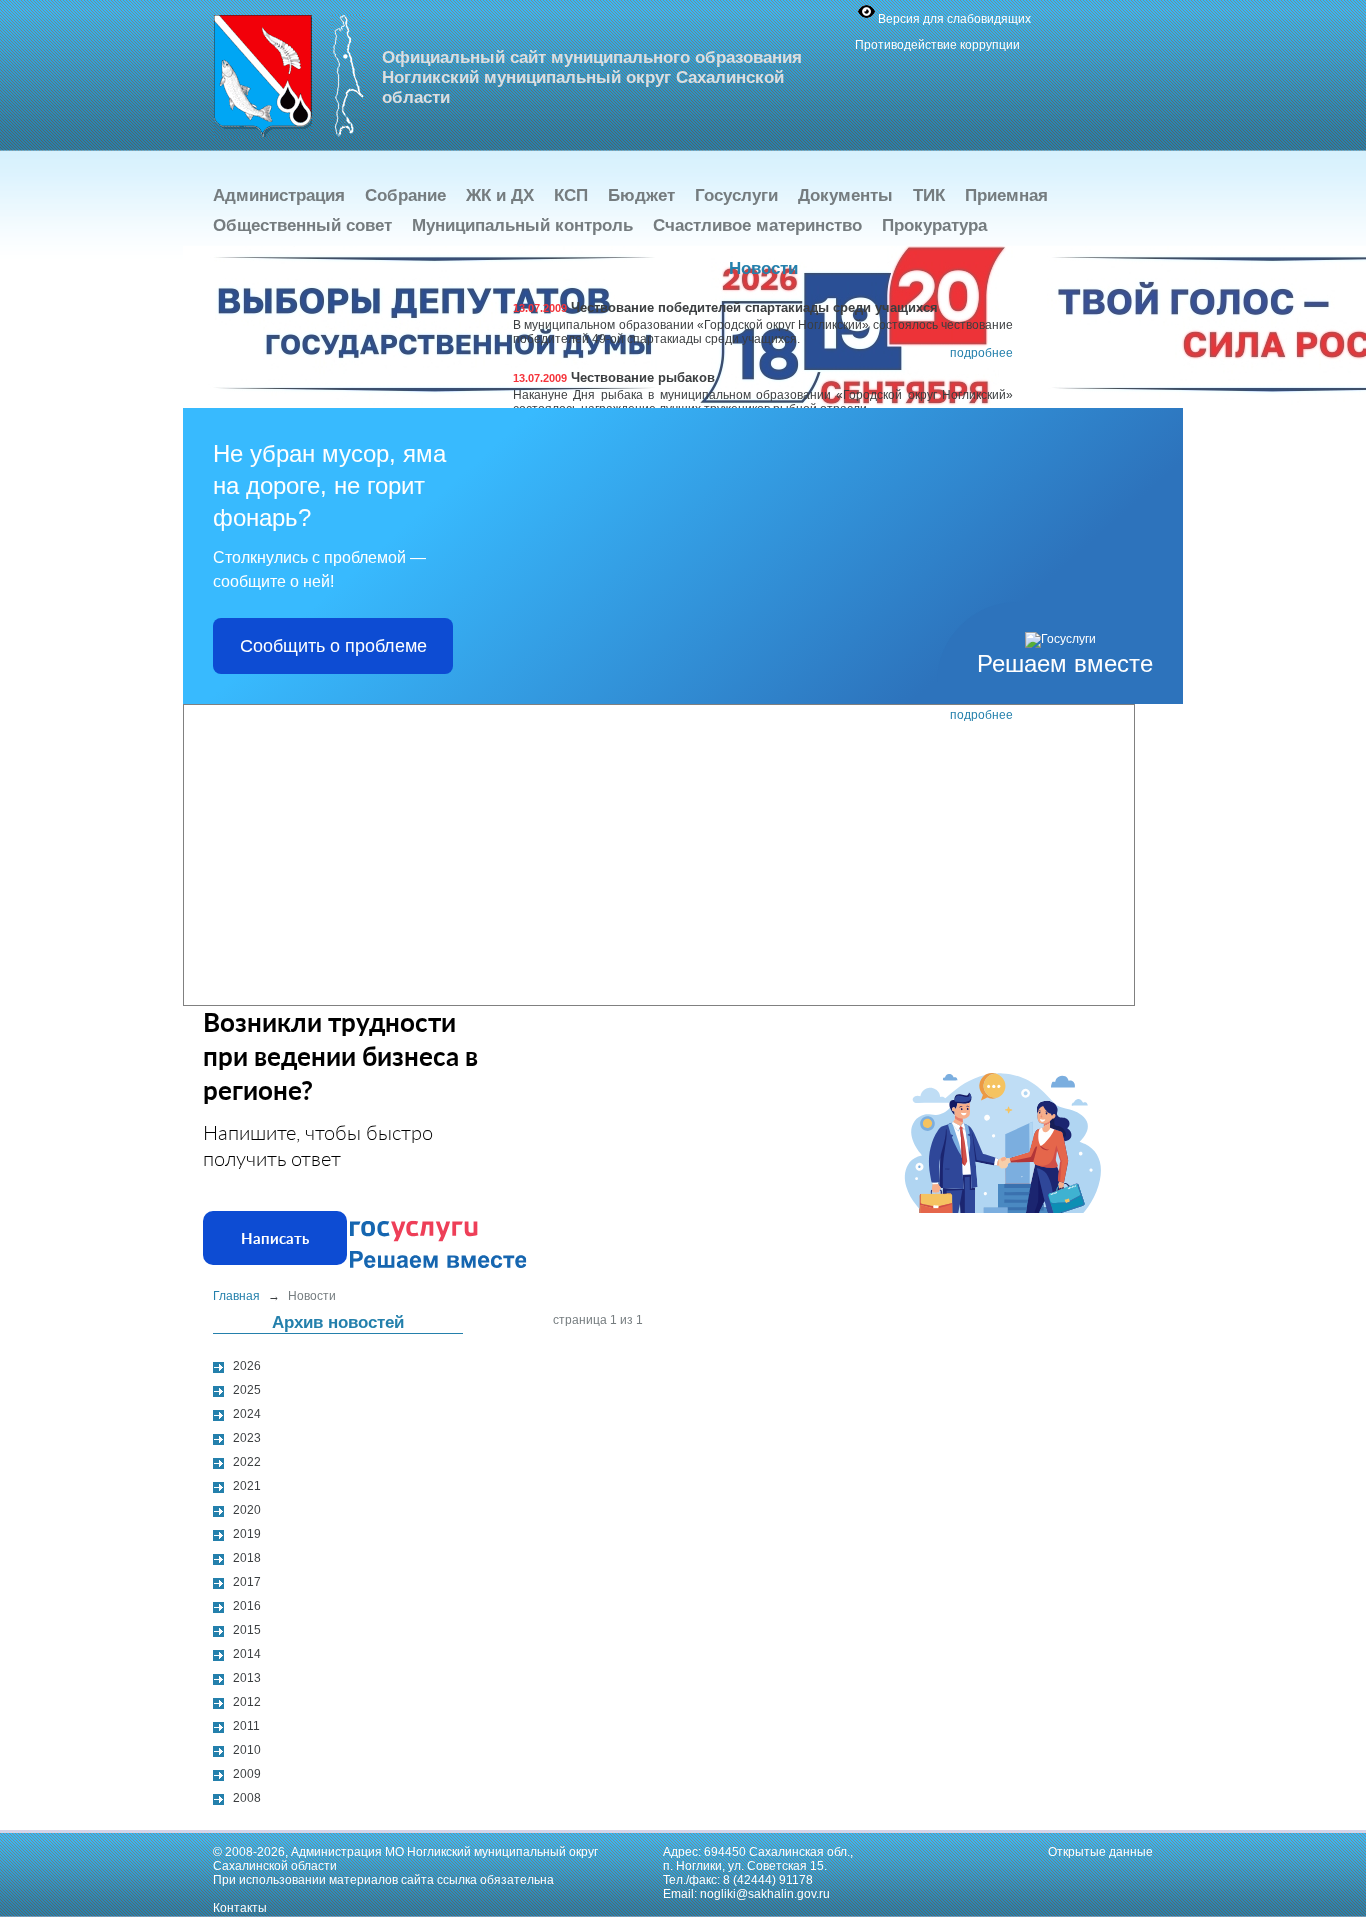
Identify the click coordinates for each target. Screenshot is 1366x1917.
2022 (247, 1462)
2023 (247, 1438)
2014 (247, 1654)
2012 (247, 1702)
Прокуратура (934, 225)
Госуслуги (736, 195)
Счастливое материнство (757, 225)
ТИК (929, 195)
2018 (247, 1558)
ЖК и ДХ (500, 195)
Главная (236, 1296)
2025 (247, 1390)
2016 (247, 1606)
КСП (571, 195)
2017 (247, 1582)
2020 (247, 1510)
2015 (247, 1630)
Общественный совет (302, 225)
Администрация (279, 195)
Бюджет (641, 195)
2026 (247, 1366)
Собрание (405, 195)
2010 (247, 1750)
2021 (247, 1486)
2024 (247, 1414)
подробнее (981, 353)
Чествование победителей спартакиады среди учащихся (725, 307)
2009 (247, 1774)
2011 (246, 1726)
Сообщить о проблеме (333, 646)
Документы (845, 195)
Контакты (240, 1908)
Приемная (1006, 195)
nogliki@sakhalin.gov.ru (765, 1894)
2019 (247, 1534)
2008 (247, 1798)
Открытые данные (1100, 1852)
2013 (247, 1678)
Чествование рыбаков (614, 377)
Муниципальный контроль (522, 225)
